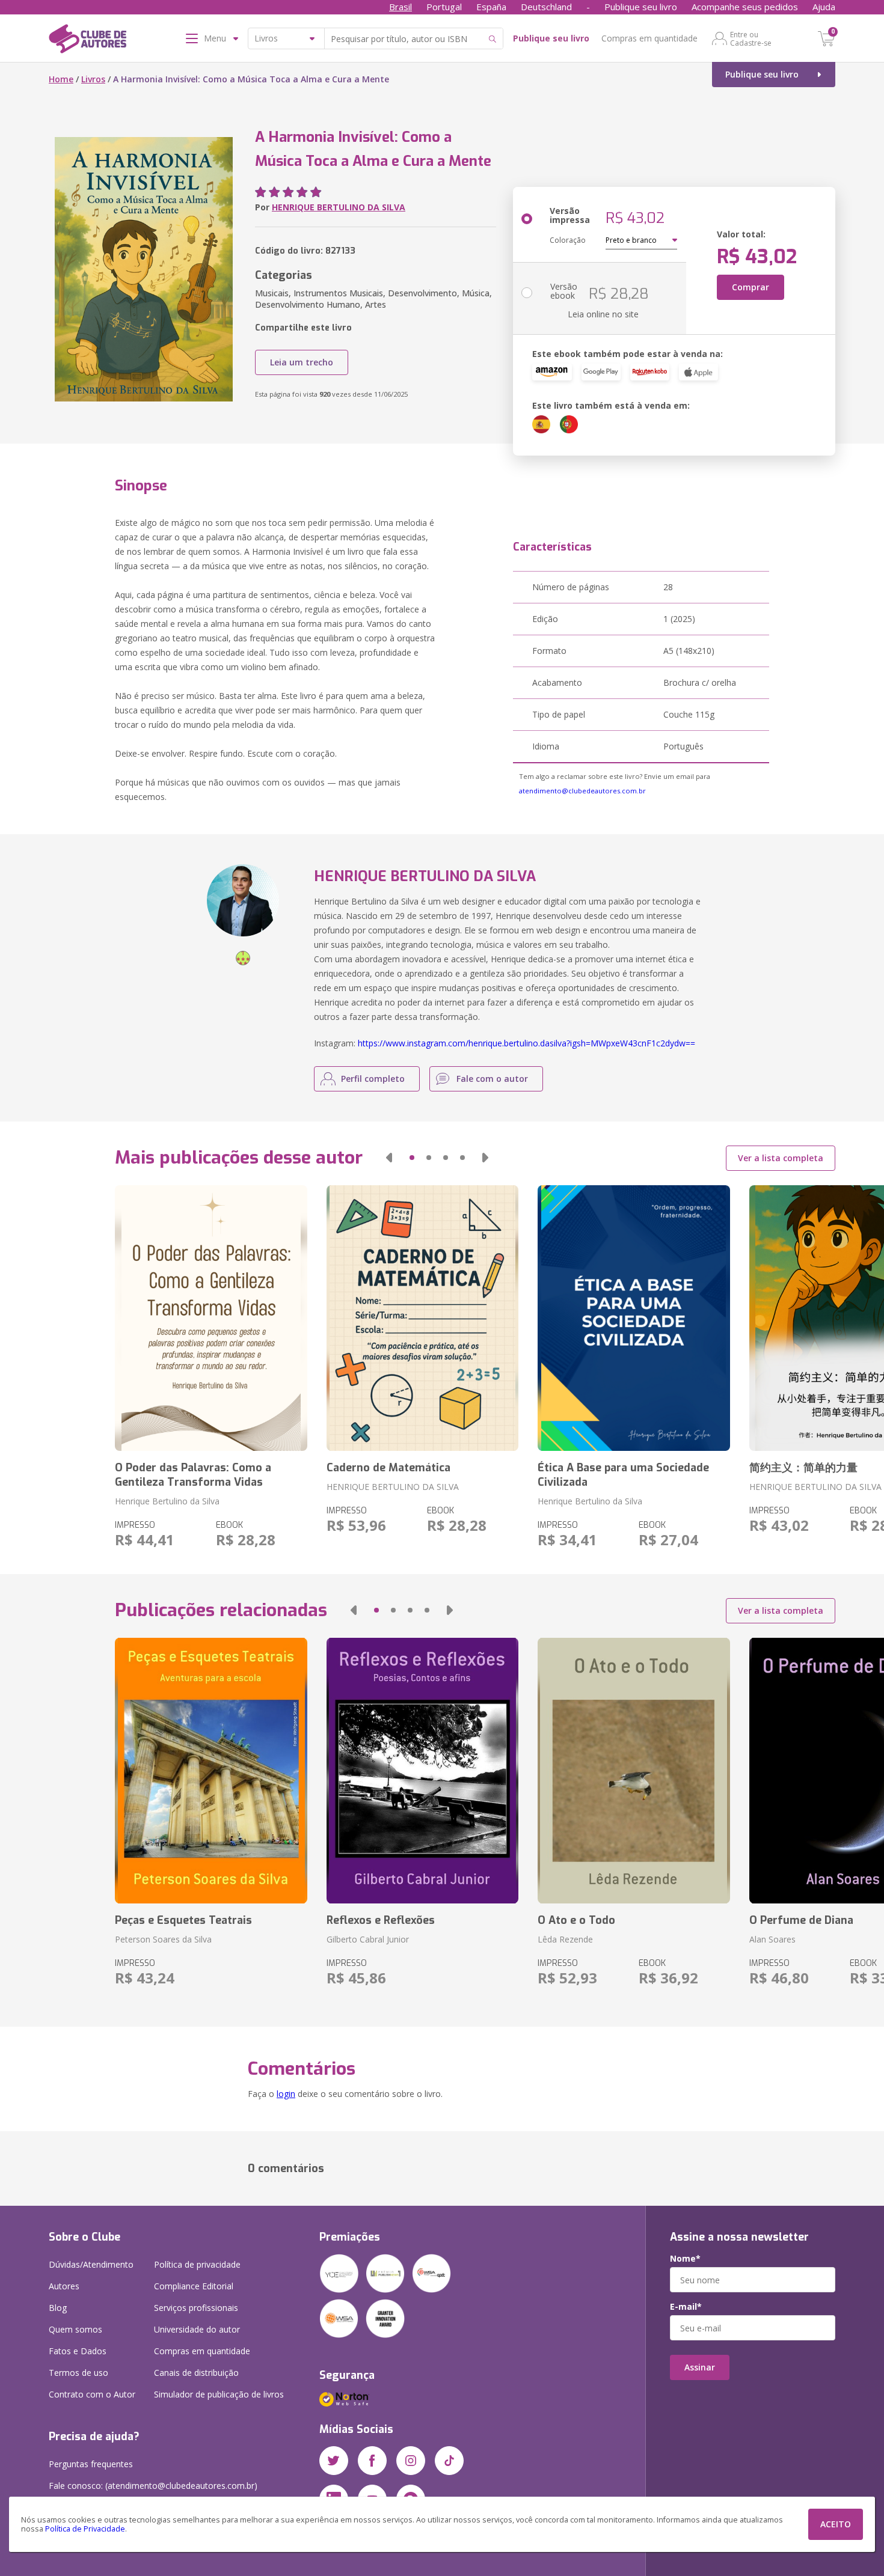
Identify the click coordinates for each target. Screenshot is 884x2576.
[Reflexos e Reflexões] (422, 1771)
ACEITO (836, 2524)
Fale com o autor (492, 1079)
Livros (93, 79)
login (286, 2094)
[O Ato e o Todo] (634, 1771)
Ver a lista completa (781, 1158)
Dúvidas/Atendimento (91, 2264)
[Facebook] (372, 2461)
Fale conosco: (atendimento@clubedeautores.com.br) (153, 2486)
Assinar (700, 2367)
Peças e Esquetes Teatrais (183, 1920)
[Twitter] (334, 2461)
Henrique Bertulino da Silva (167, 1501)
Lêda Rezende (565, 1939)
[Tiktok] (449, 2461)
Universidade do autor (197, 2329)
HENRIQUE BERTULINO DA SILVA (339, 207)
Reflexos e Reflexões (381, 1920)
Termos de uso (78, 2373)
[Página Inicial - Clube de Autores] (87, 41)
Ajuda (824, 7)
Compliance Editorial (194, 2286)
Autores (64, 2286)
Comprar (750, 287)
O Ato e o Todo (576, 1920)
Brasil (401, 7)
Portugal (444, 7)
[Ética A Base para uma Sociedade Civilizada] (634, 1318)
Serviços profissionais (196, 2308)
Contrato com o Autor (92, 2394)
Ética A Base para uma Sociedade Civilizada (623, 1475)
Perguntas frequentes (91, 2464)
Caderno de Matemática (388, 1468)
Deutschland (546, 7)
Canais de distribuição (196, 2373)
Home (61, 79)
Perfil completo (373, 1079)
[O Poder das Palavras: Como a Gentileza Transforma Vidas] (211, 1318)
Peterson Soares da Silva (163, 1939)
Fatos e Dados (78, 2351)
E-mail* (686, 2307)
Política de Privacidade (85, 2529)
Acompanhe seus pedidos (745, 7)
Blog (58, 2308)
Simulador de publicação (219, 2394)
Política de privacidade (197, 2264)
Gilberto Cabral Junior (368, 1939)
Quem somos (75, 2329)
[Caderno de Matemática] (422, 1318)
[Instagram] (411, 2461)
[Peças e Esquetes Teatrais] (211, 1771)
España (491, 7)
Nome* (685, 2259)
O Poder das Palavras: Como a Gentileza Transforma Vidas (193, 1475)
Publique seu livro (641, 7)
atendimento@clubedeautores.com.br (582, 791)
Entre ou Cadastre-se (751, 38)
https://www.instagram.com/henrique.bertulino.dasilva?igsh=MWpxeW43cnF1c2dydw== (526, 1043)
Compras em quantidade (649, 38)
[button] (389, 1158)
